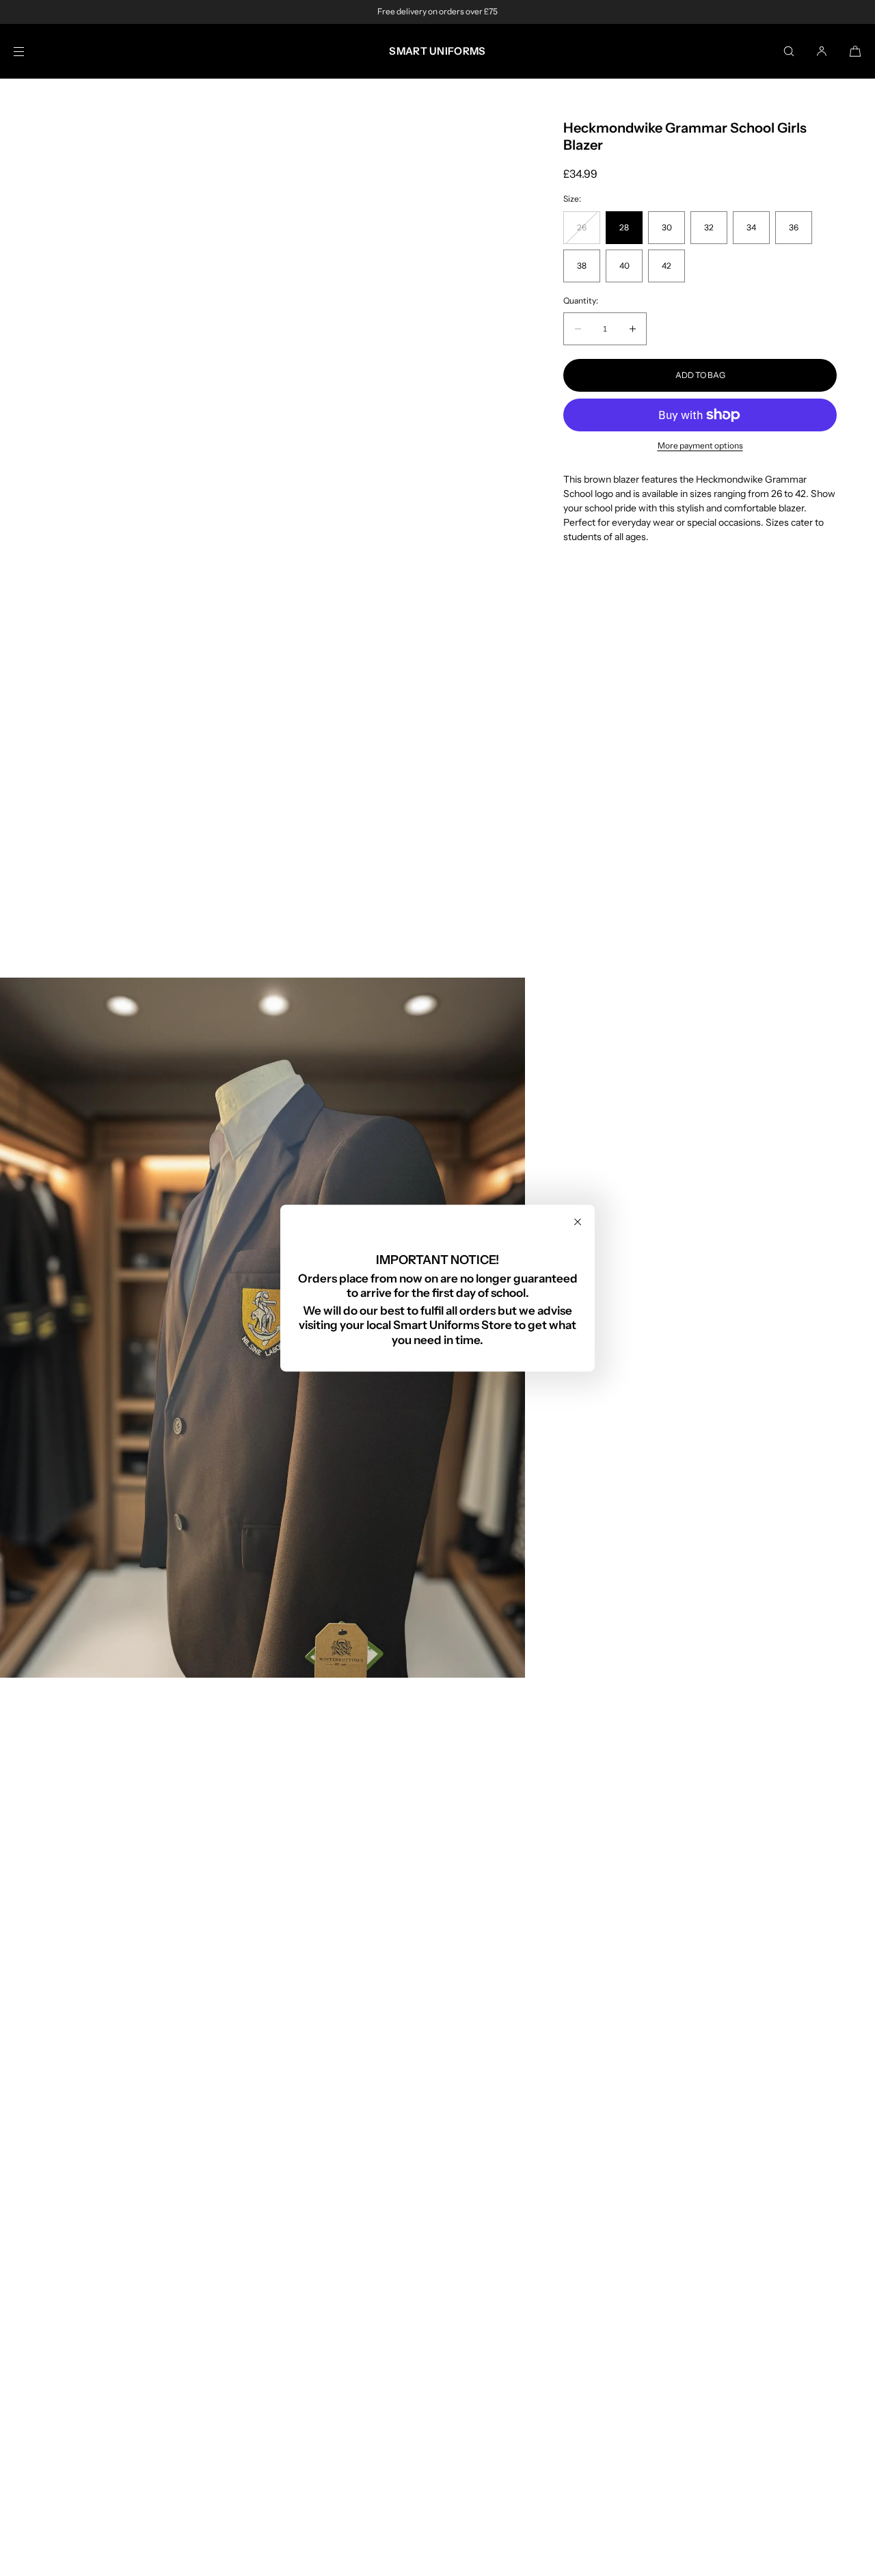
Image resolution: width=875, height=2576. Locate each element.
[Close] (578, 1222)
